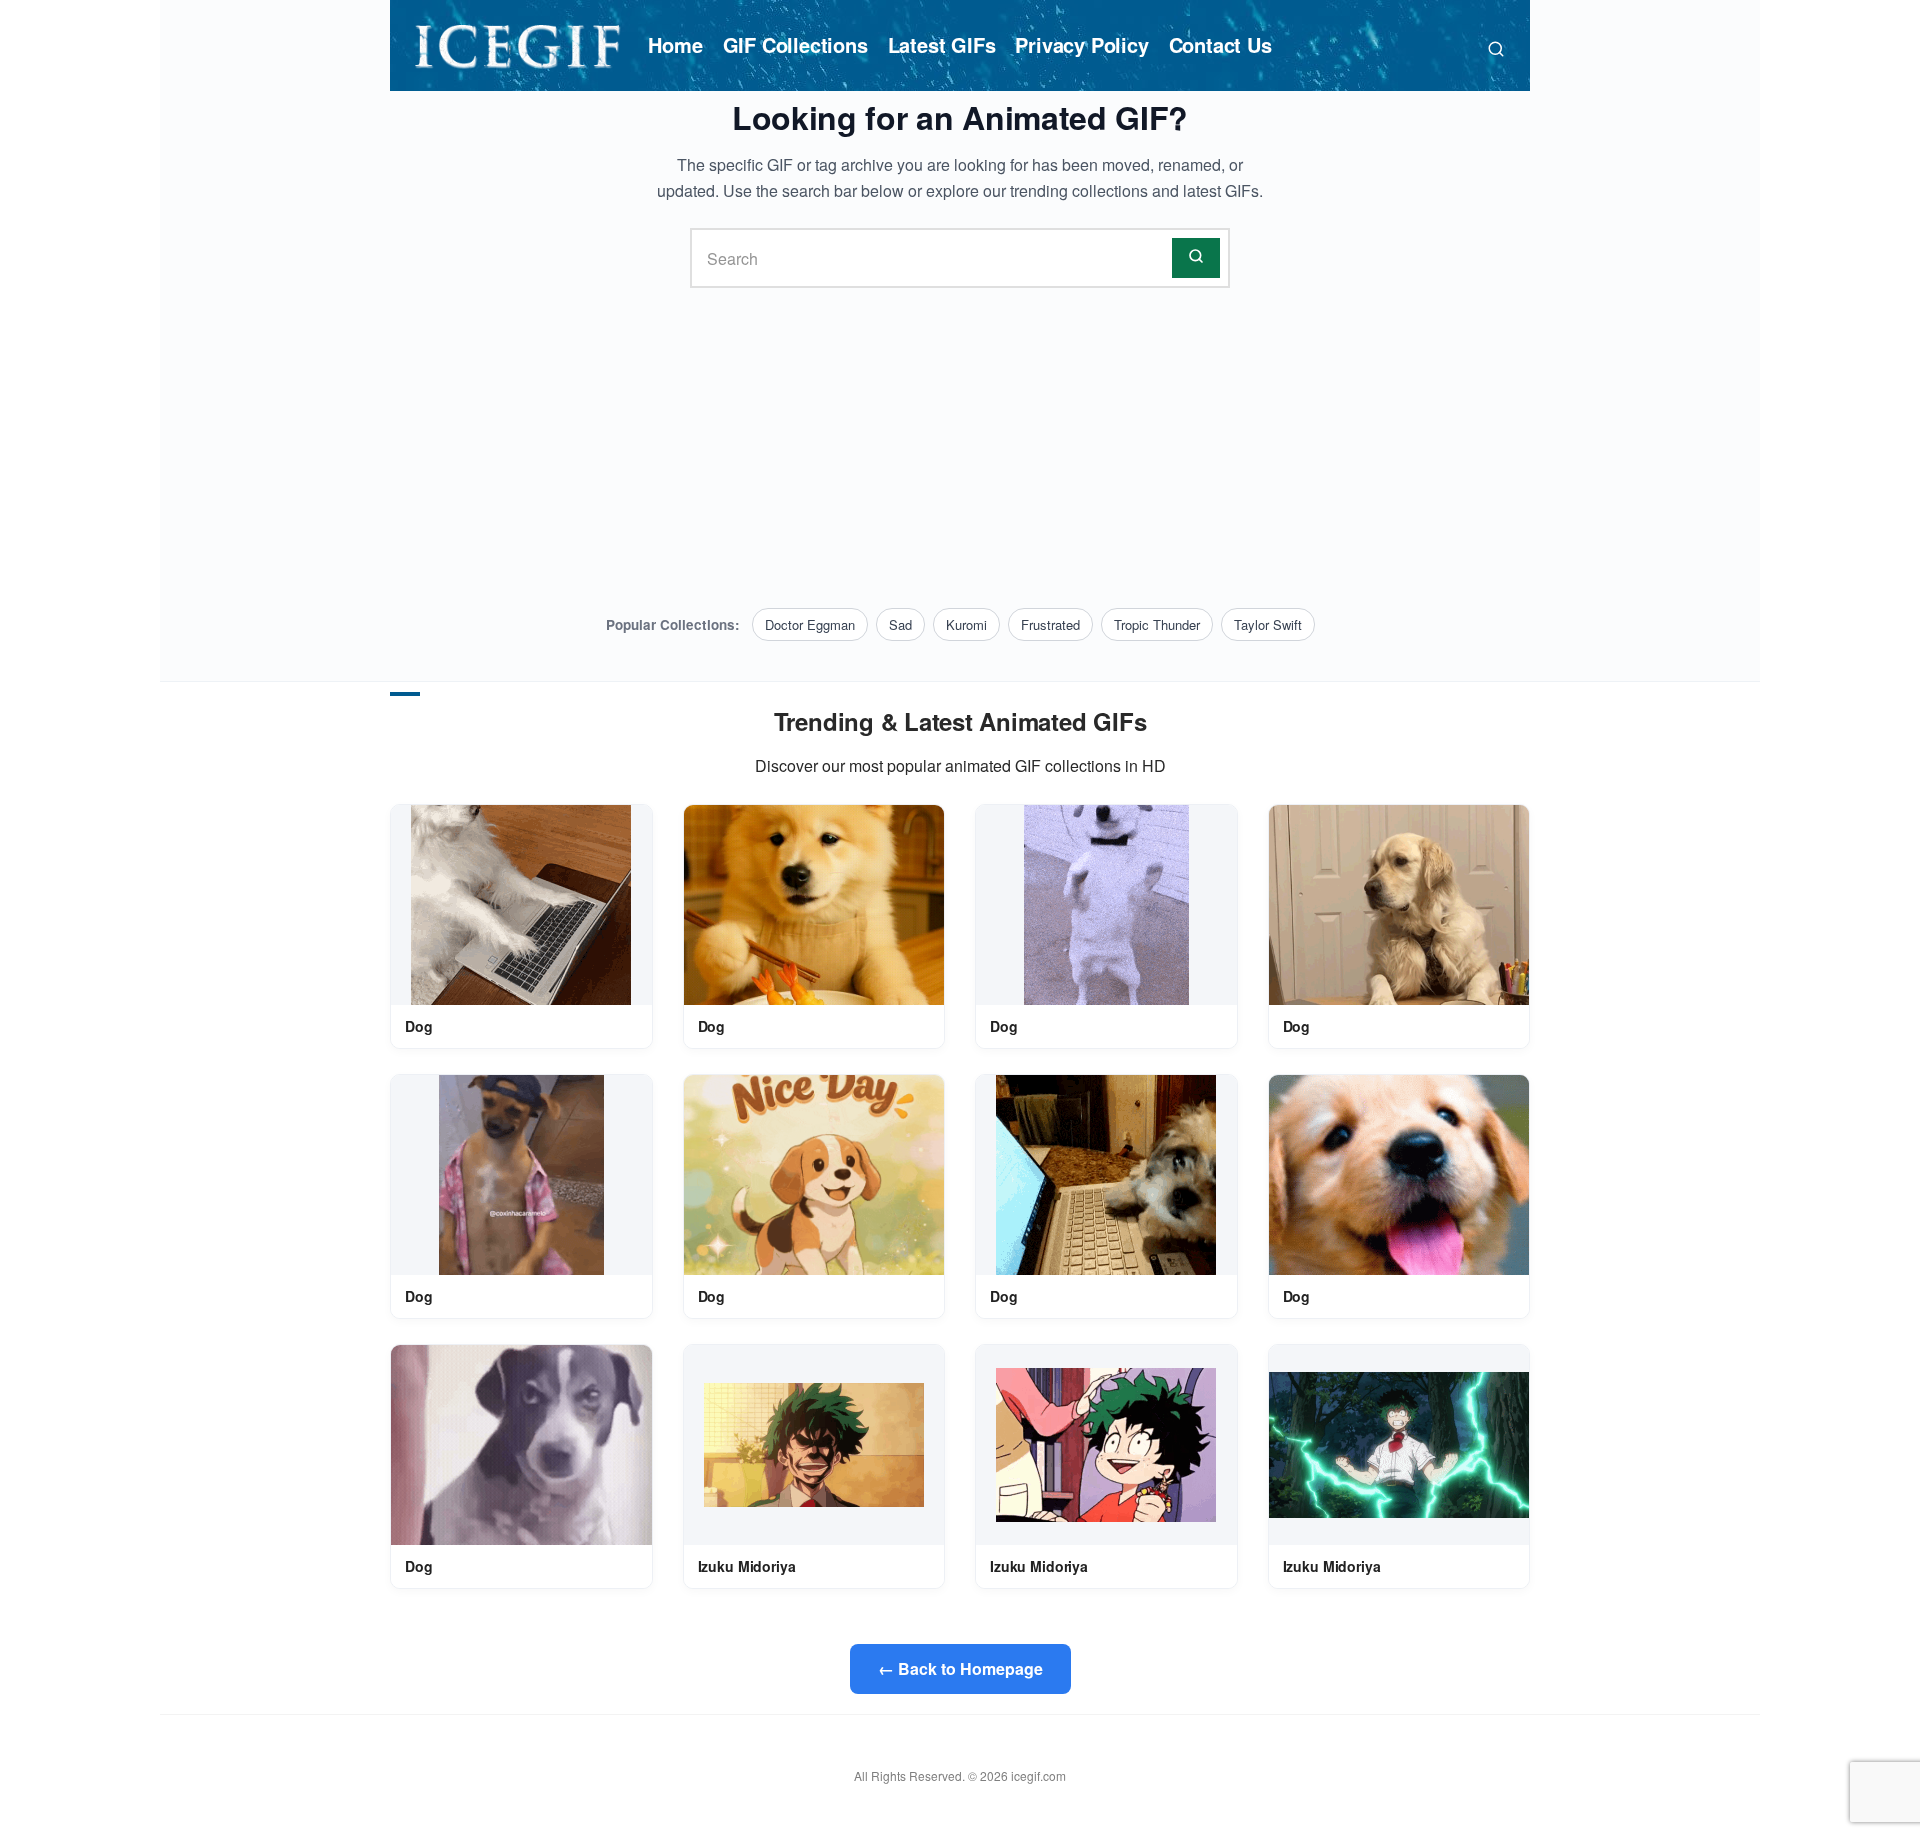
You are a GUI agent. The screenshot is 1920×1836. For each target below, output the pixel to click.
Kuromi (966, 624)
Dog (419, 1026)
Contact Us (1220, 44)
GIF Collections (795, 44)
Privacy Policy (1081, 44)
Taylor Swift (1268, 624)
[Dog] (521, 905)
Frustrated (1050, 624)
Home (675, 44)
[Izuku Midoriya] (814, 1445)
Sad (900, 624)
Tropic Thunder (1157, 624)
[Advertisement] (960, 448)
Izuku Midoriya (747, 1566)
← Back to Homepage (960, 1668)
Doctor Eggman (810, 624)
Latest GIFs (942, 44)
